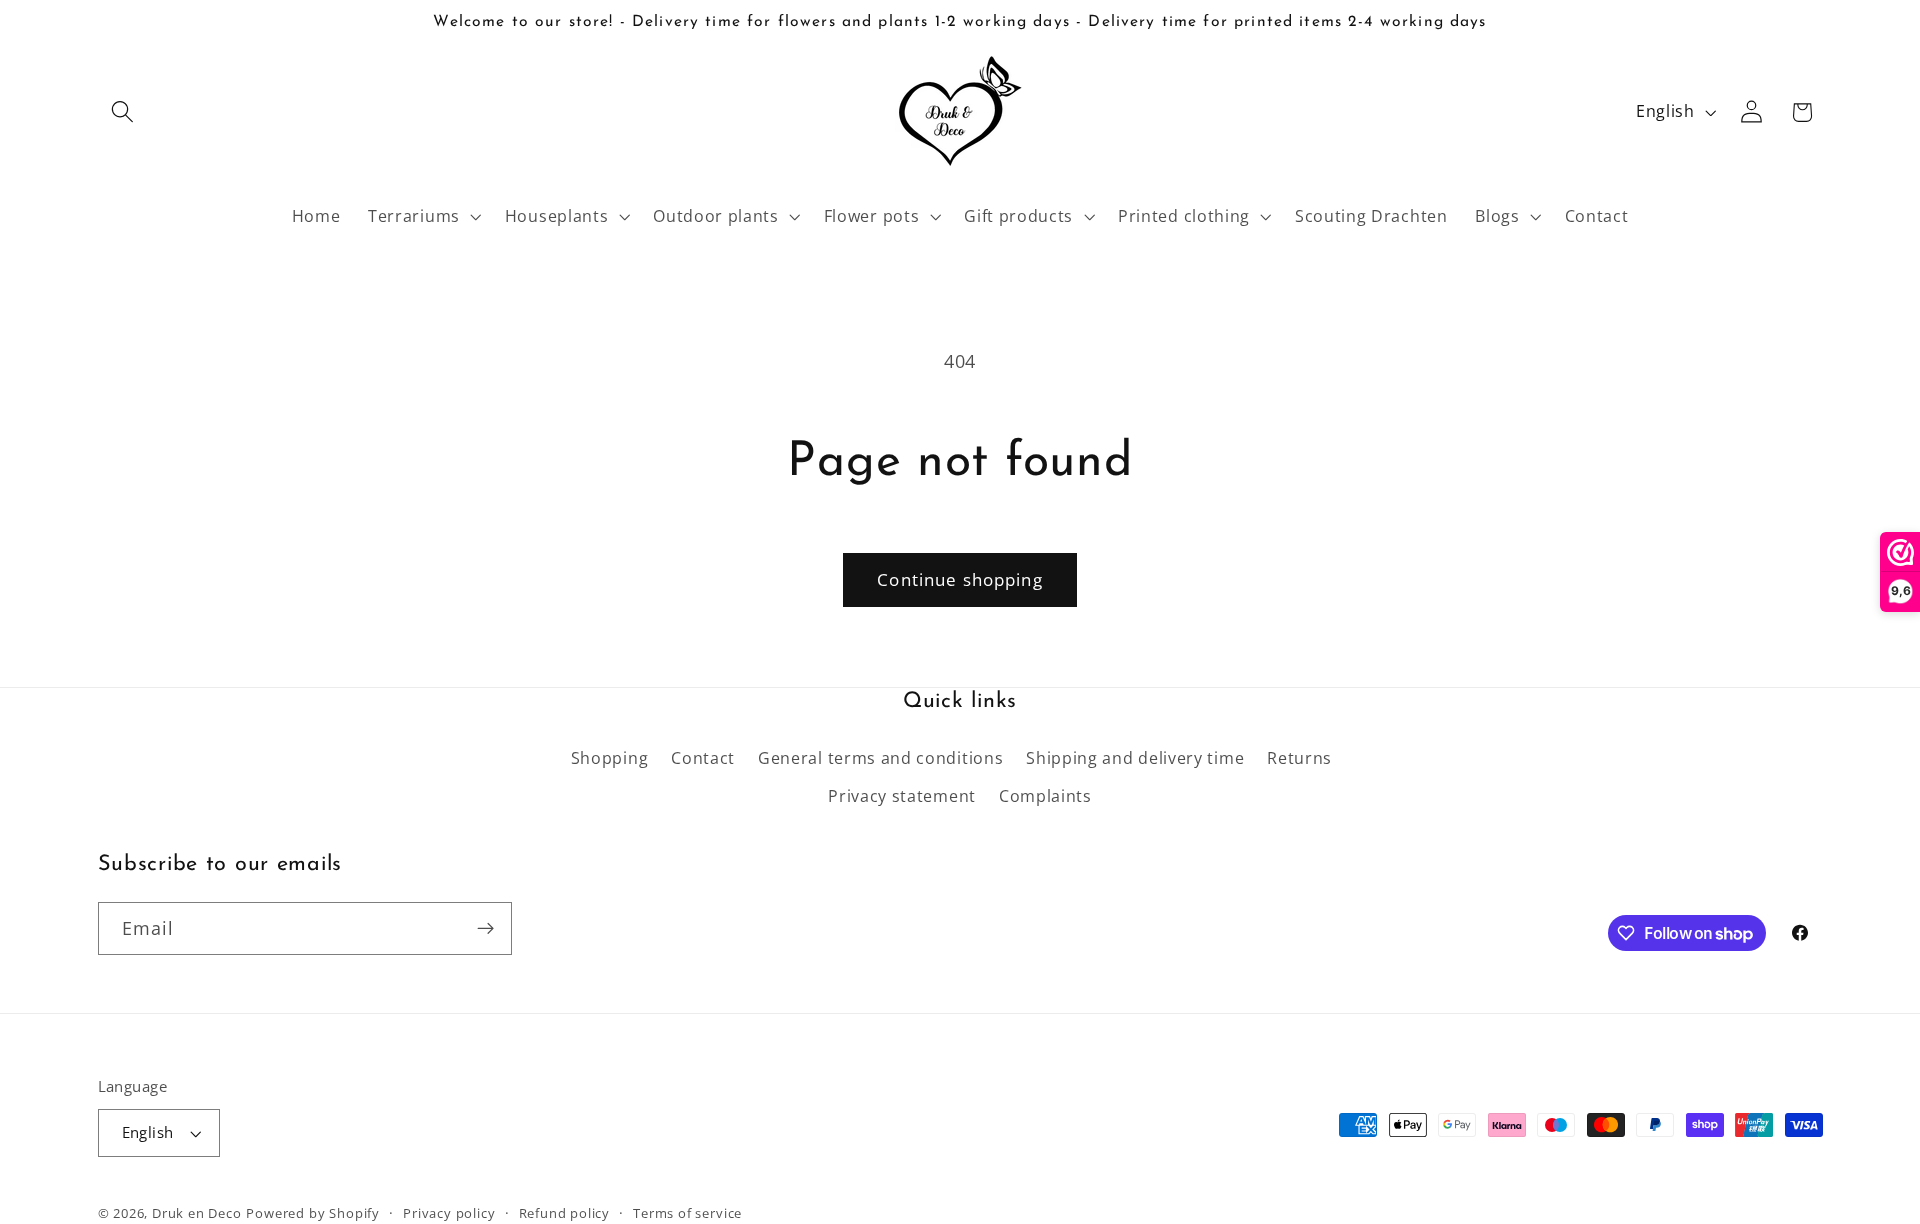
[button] (123, 112)
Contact (703, 758)
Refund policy (564, 1213)
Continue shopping (960, 579)
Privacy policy (449, 1213)
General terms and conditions (880, 758)
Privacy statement (902, 796)
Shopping (610, 758)
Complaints (1045, 796)
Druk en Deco (197, 1213)
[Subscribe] (485, 929)
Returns (1299, 758)
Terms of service (687, 1213)
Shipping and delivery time (1135, 758)
